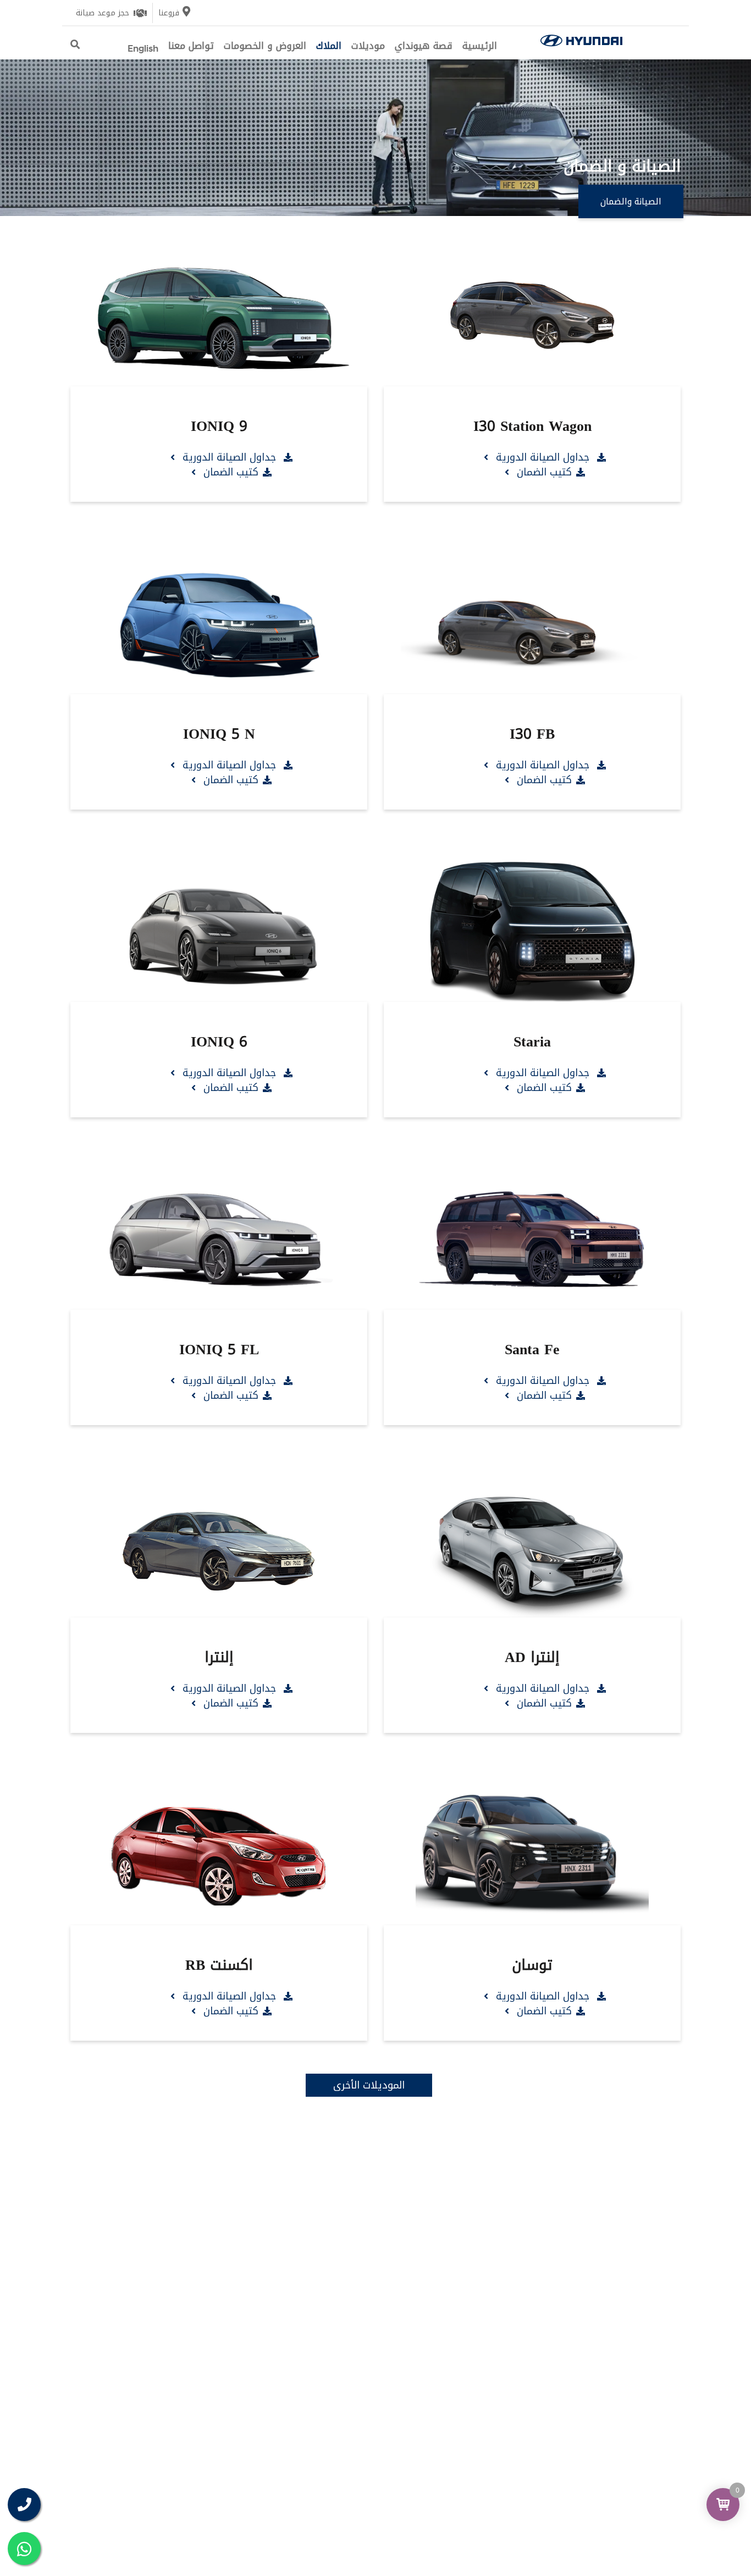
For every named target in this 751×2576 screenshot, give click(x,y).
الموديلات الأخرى (369, 2085)
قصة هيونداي (424, 46)
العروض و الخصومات (265, 46)
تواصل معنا (191, 46)
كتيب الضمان (543, 472)
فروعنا (169, 13)
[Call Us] (24, 2505)
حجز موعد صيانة (103, 13)
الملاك (329, 46)
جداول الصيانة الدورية (543, 457)
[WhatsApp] (24, 2549)
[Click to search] (75, 45)
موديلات (368, 46)
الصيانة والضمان (631, 201)
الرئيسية (480, 46)
